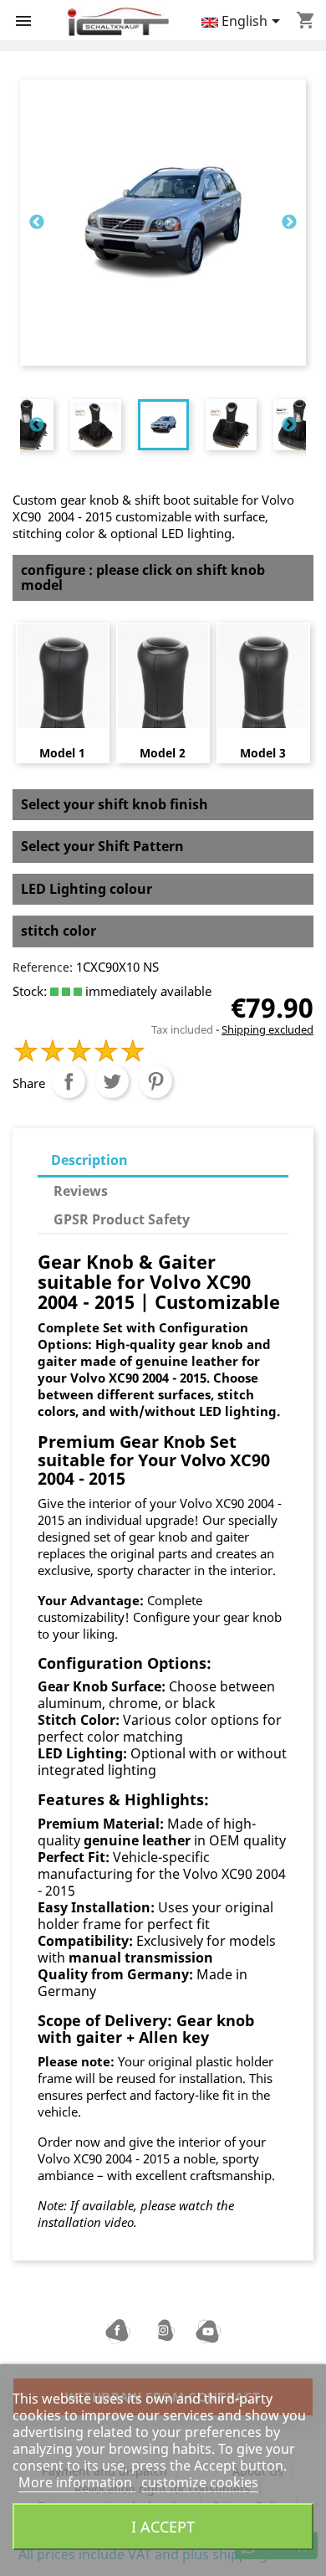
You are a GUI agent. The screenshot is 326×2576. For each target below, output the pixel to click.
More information (77, 2482)
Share (69, 1081)
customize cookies (200, 2482)
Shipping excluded (267, 1029)
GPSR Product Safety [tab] (122, 1219)
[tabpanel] (163, 425)
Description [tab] (89, 1160)
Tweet (112, 1081)
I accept (163, 2526)
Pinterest (155, 1081)
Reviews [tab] (81, 1191)
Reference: (43, 967)
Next (289, 223)
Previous (37, 223)
